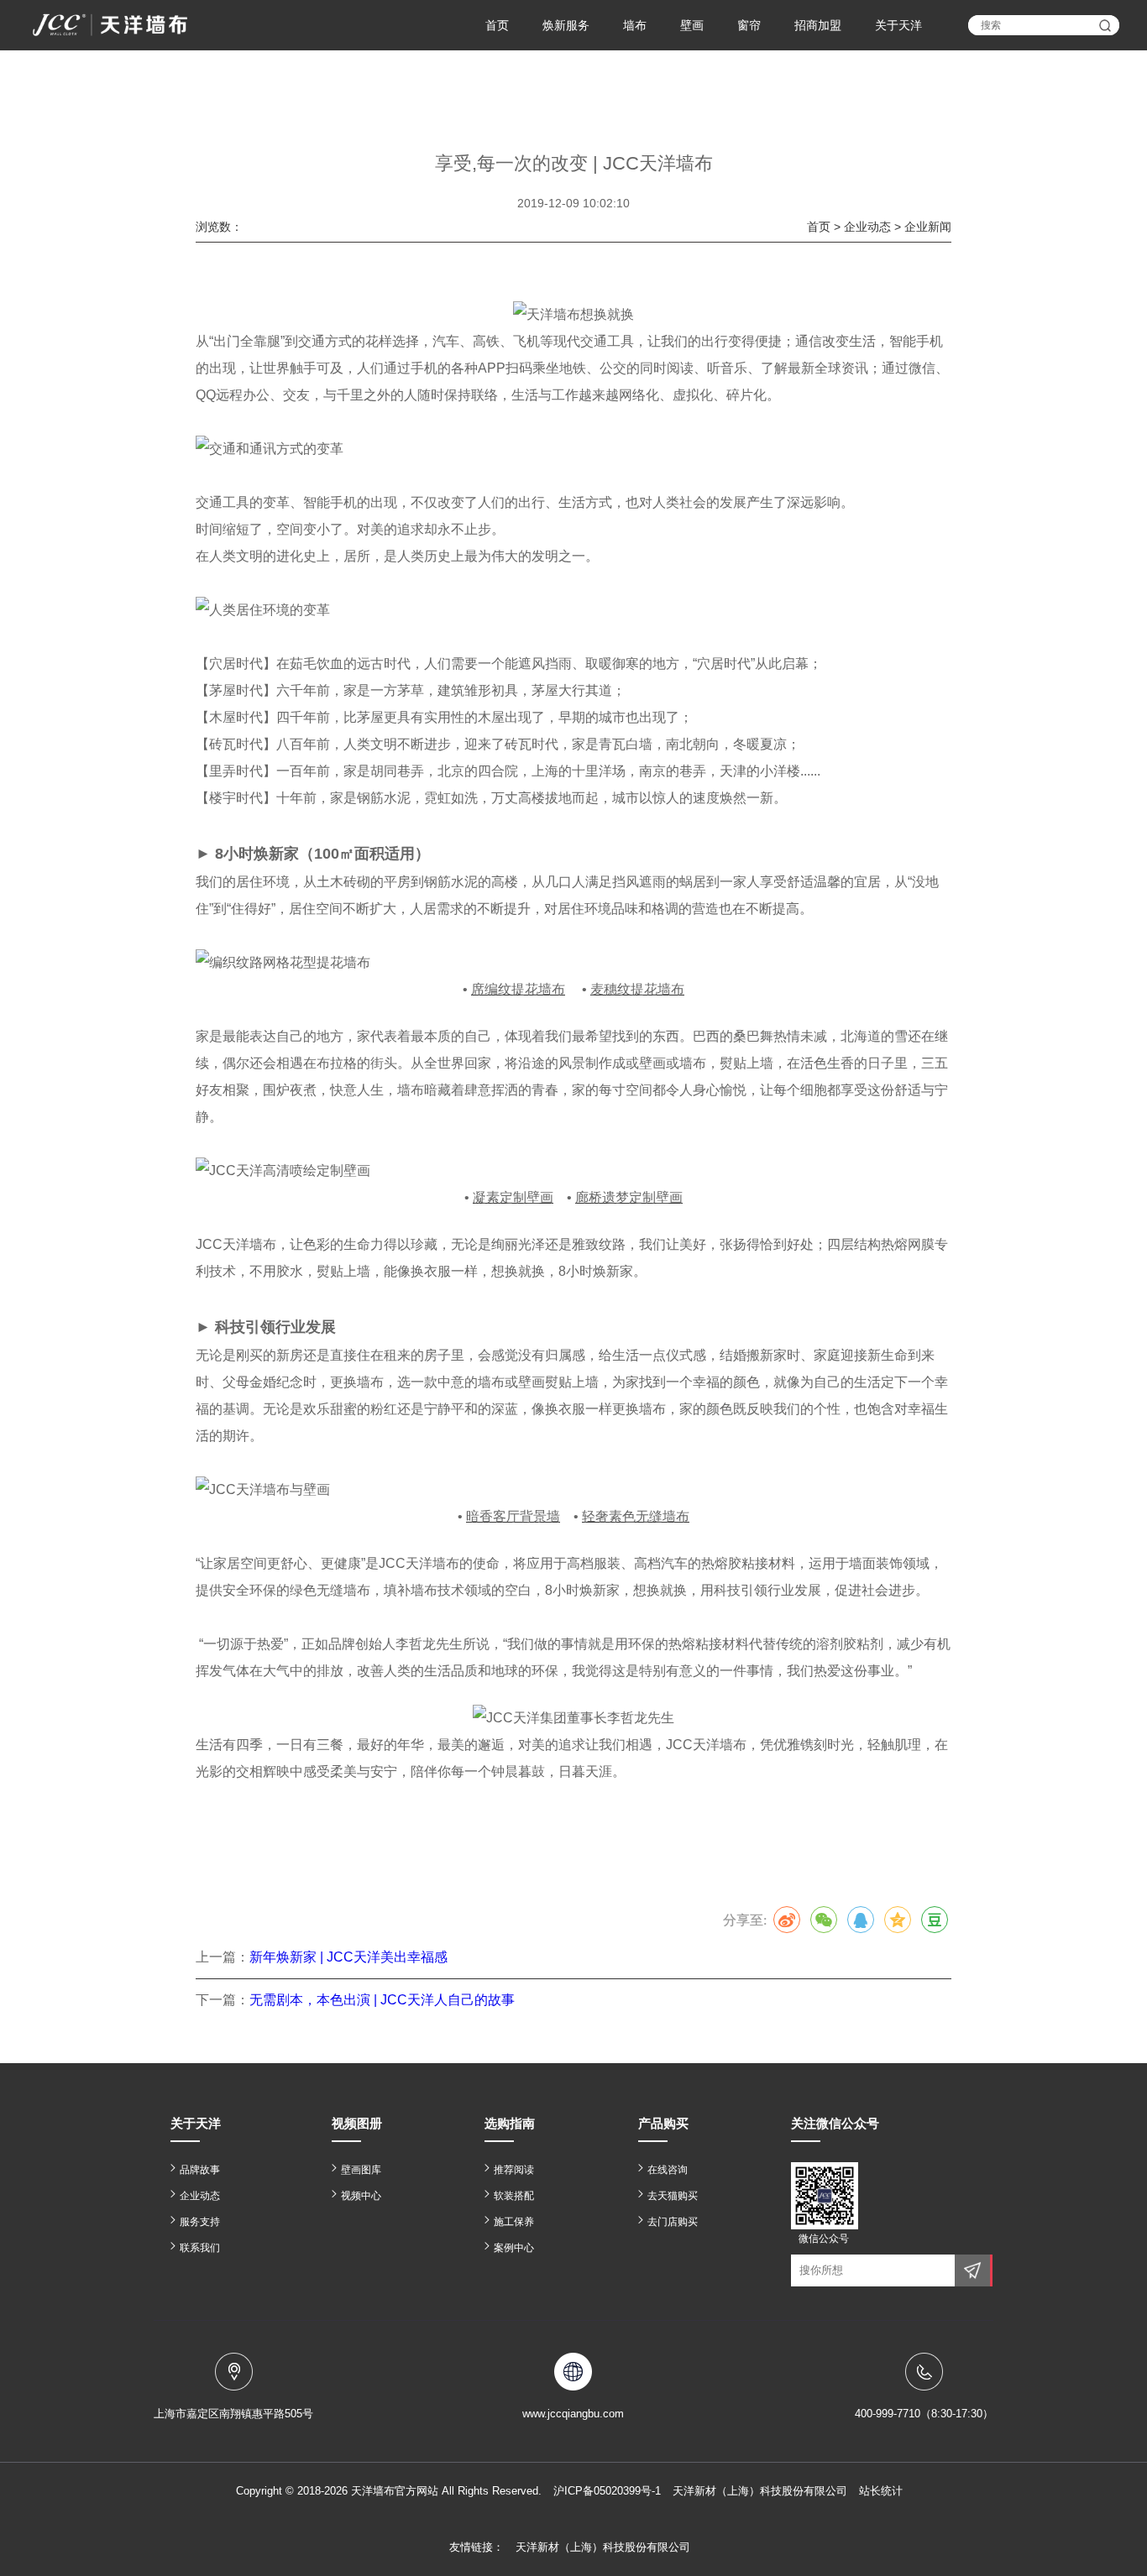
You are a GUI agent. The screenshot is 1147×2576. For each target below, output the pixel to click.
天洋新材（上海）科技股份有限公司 (603, 2547)
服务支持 (200, 2222)
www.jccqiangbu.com (573, 2414)
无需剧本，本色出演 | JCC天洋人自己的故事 (382, 2000)
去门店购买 (673, 2222)
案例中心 (514, 2248)
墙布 (635, 25)
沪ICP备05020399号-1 (607, 2491)
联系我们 (200, 2248)
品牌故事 (200, 2170)
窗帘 (749, 25)
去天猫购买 (673, 2196)
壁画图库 (361, 2170)
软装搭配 (514, 2196)
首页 (497, 25)
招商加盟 (818, 25)
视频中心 (361, 2196)
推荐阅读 (514, 2170)
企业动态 (867, 227)
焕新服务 (566, 25)
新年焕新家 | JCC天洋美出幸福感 (348, 1957)
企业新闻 (928, 227)
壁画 (692, 25)
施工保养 (514, 2222)
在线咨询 (668, 2170)
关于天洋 (898, 25)
